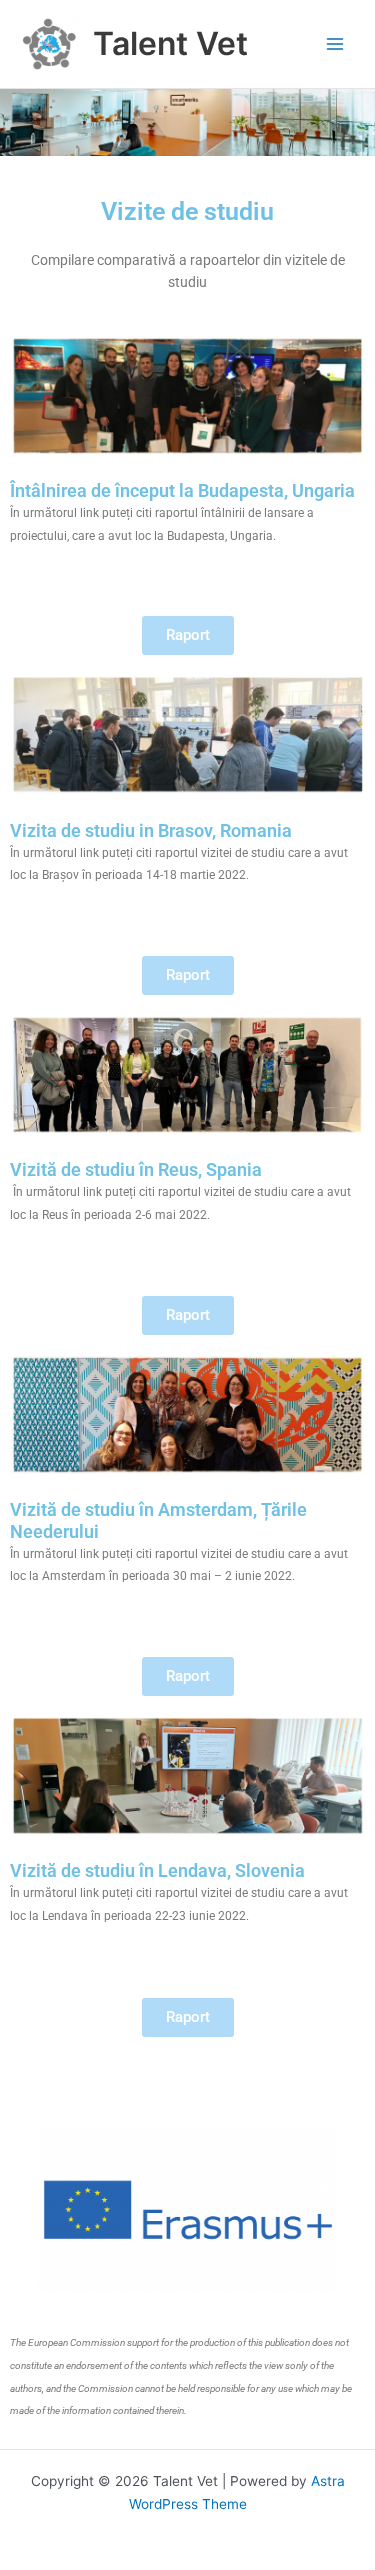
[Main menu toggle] (335, 44)
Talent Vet (170, 43)
